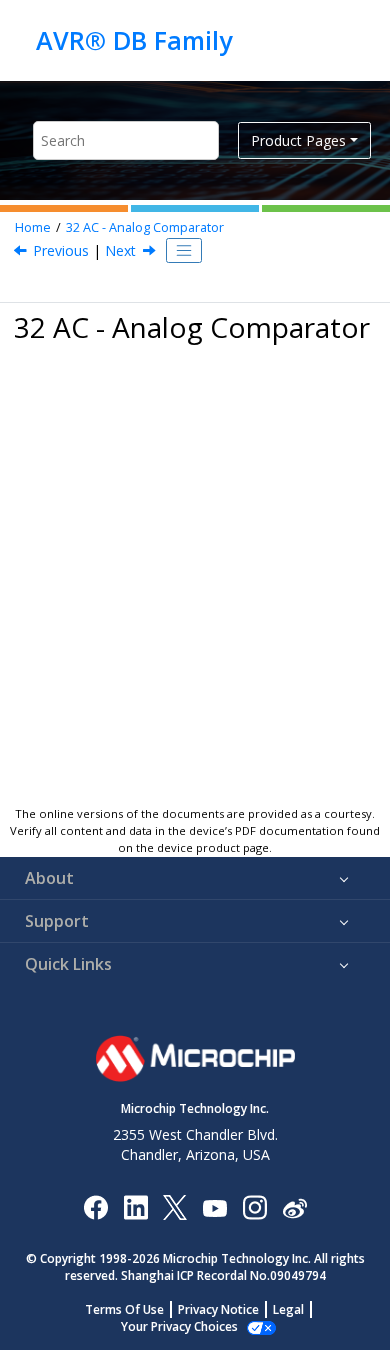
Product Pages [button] (298, 140)
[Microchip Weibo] (294, 1206)
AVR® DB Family (134, 40)
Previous (61, 250)
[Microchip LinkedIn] (135, 1206)
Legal (288, 1309)
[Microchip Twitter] (175, 1206)
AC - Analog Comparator (145, 227)
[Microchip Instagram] (254, 1206)
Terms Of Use (124, 1309)
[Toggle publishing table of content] (184, 251)
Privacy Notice (218, 1309)
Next (120, 250)
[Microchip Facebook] (95, 1206)
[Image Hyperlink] (214, 1206)
